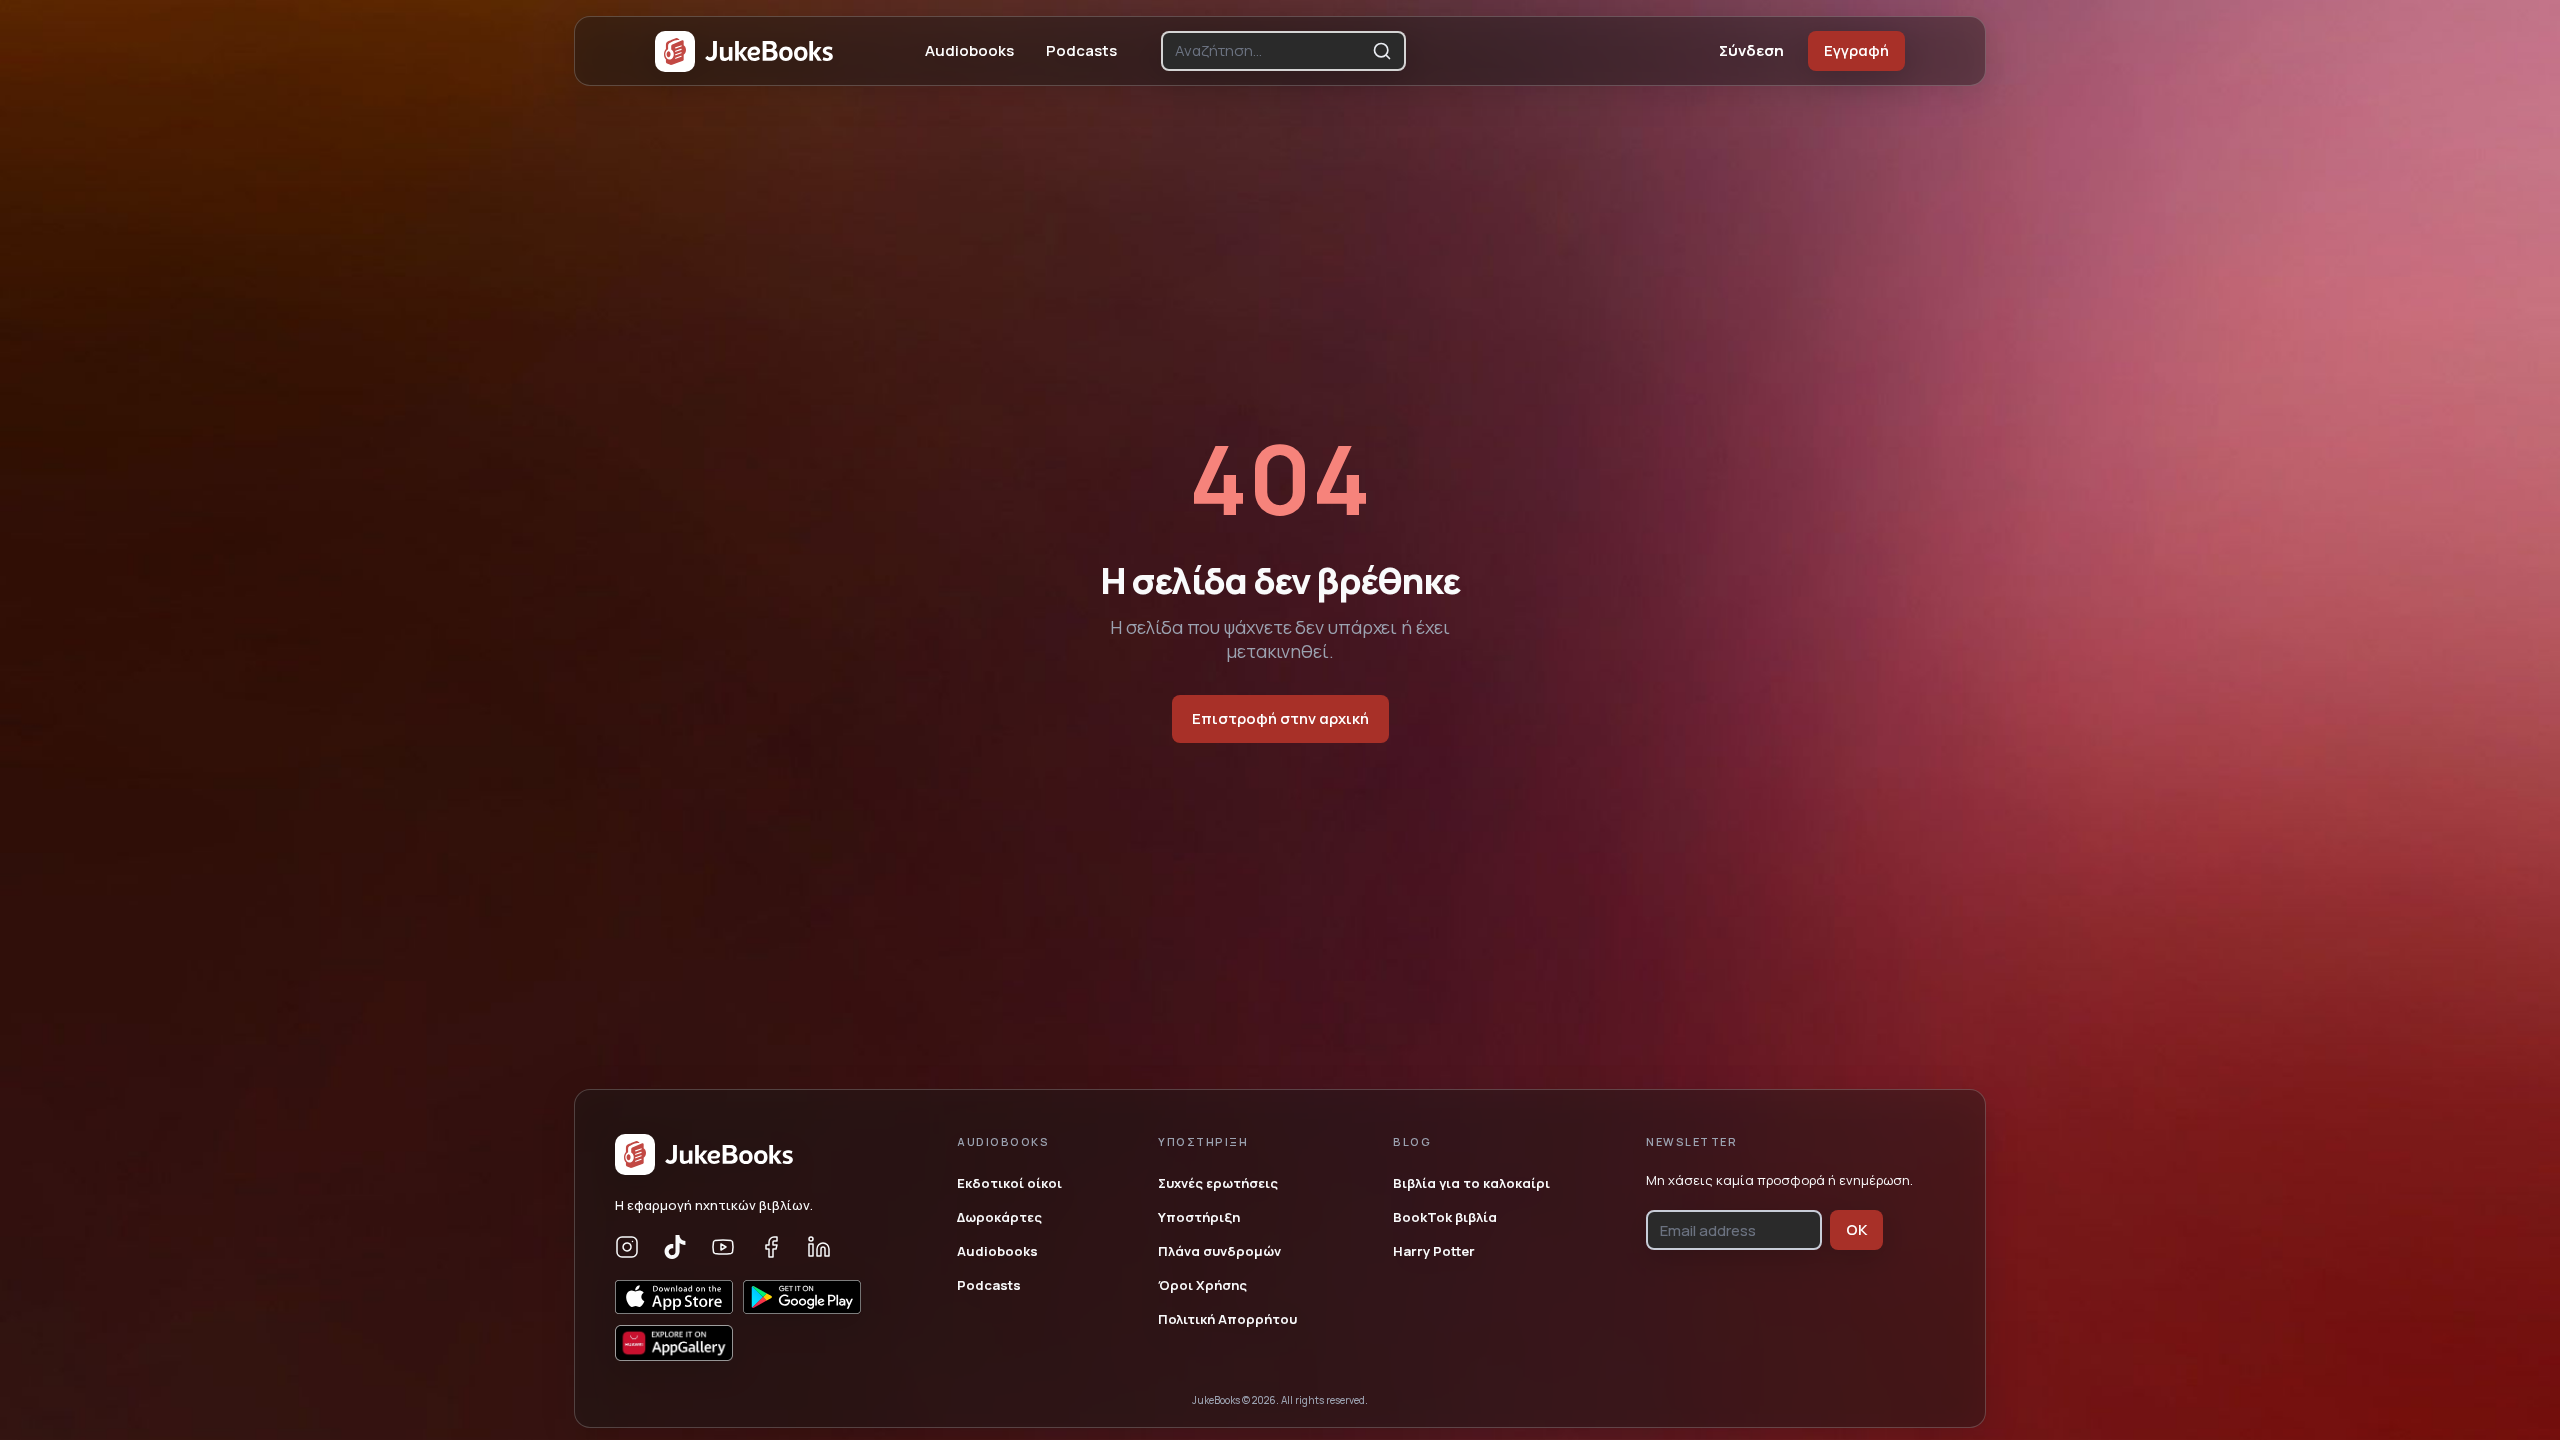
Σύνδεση (1751, 50)
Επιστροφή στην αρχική (1280, 718)
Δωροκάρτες (999, 1217)
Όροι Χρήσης (1202, 1285)
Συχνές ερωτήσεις (1218, 1183)
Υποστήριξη (1199, 1217)
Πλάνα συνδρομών (1219, 1251)
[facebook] (771, 1247)
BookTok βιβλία (1445, 1217)
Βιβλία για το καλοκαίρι (1471, 1183)
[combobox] (1269, 51)
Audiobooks (969, 50)
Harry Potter (1434, 1251)
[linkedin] (819, 1247)
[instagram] (627, 1247)
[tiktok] (675, 1247)
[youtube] (723, 1247)
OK (1856, 1229)
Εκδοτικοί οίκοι (1009, 1183)
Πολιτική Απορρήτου (1227, 1319)
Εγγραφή (1856, 50)
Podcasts (1081, 50)
